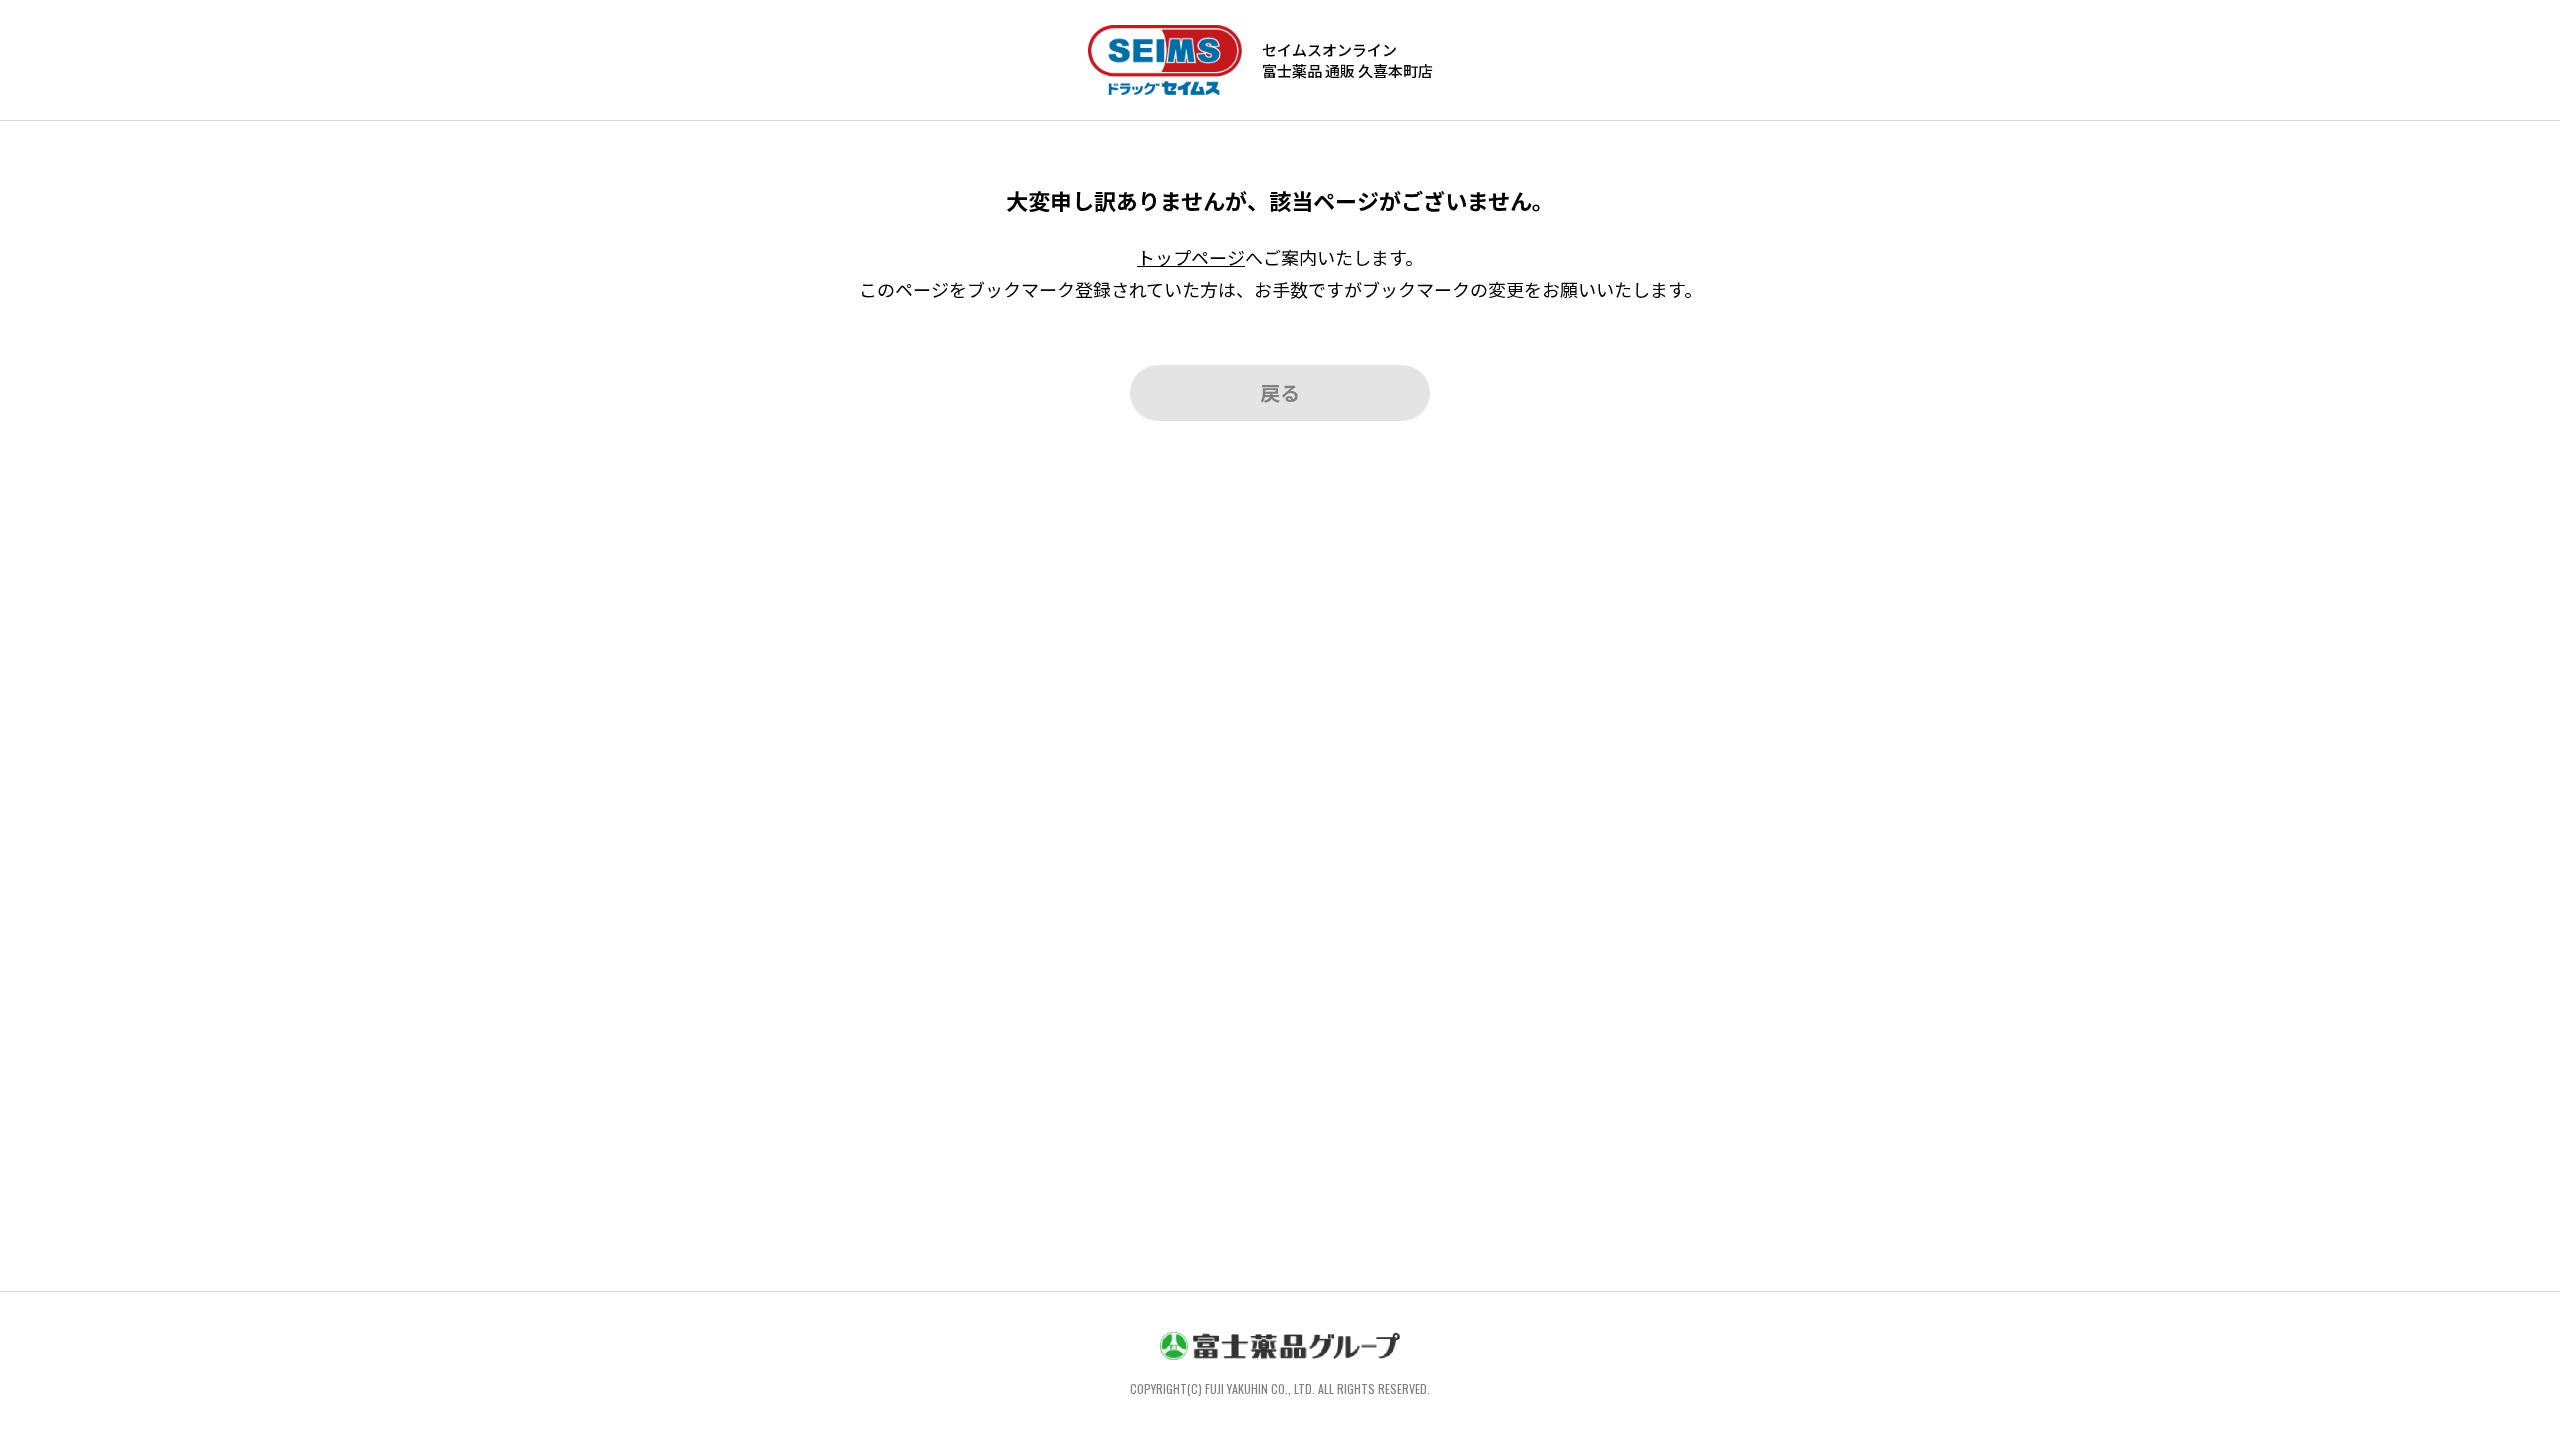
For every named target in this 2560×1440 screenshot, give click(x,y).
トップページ (1191, 257)
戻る (1280, 392)
